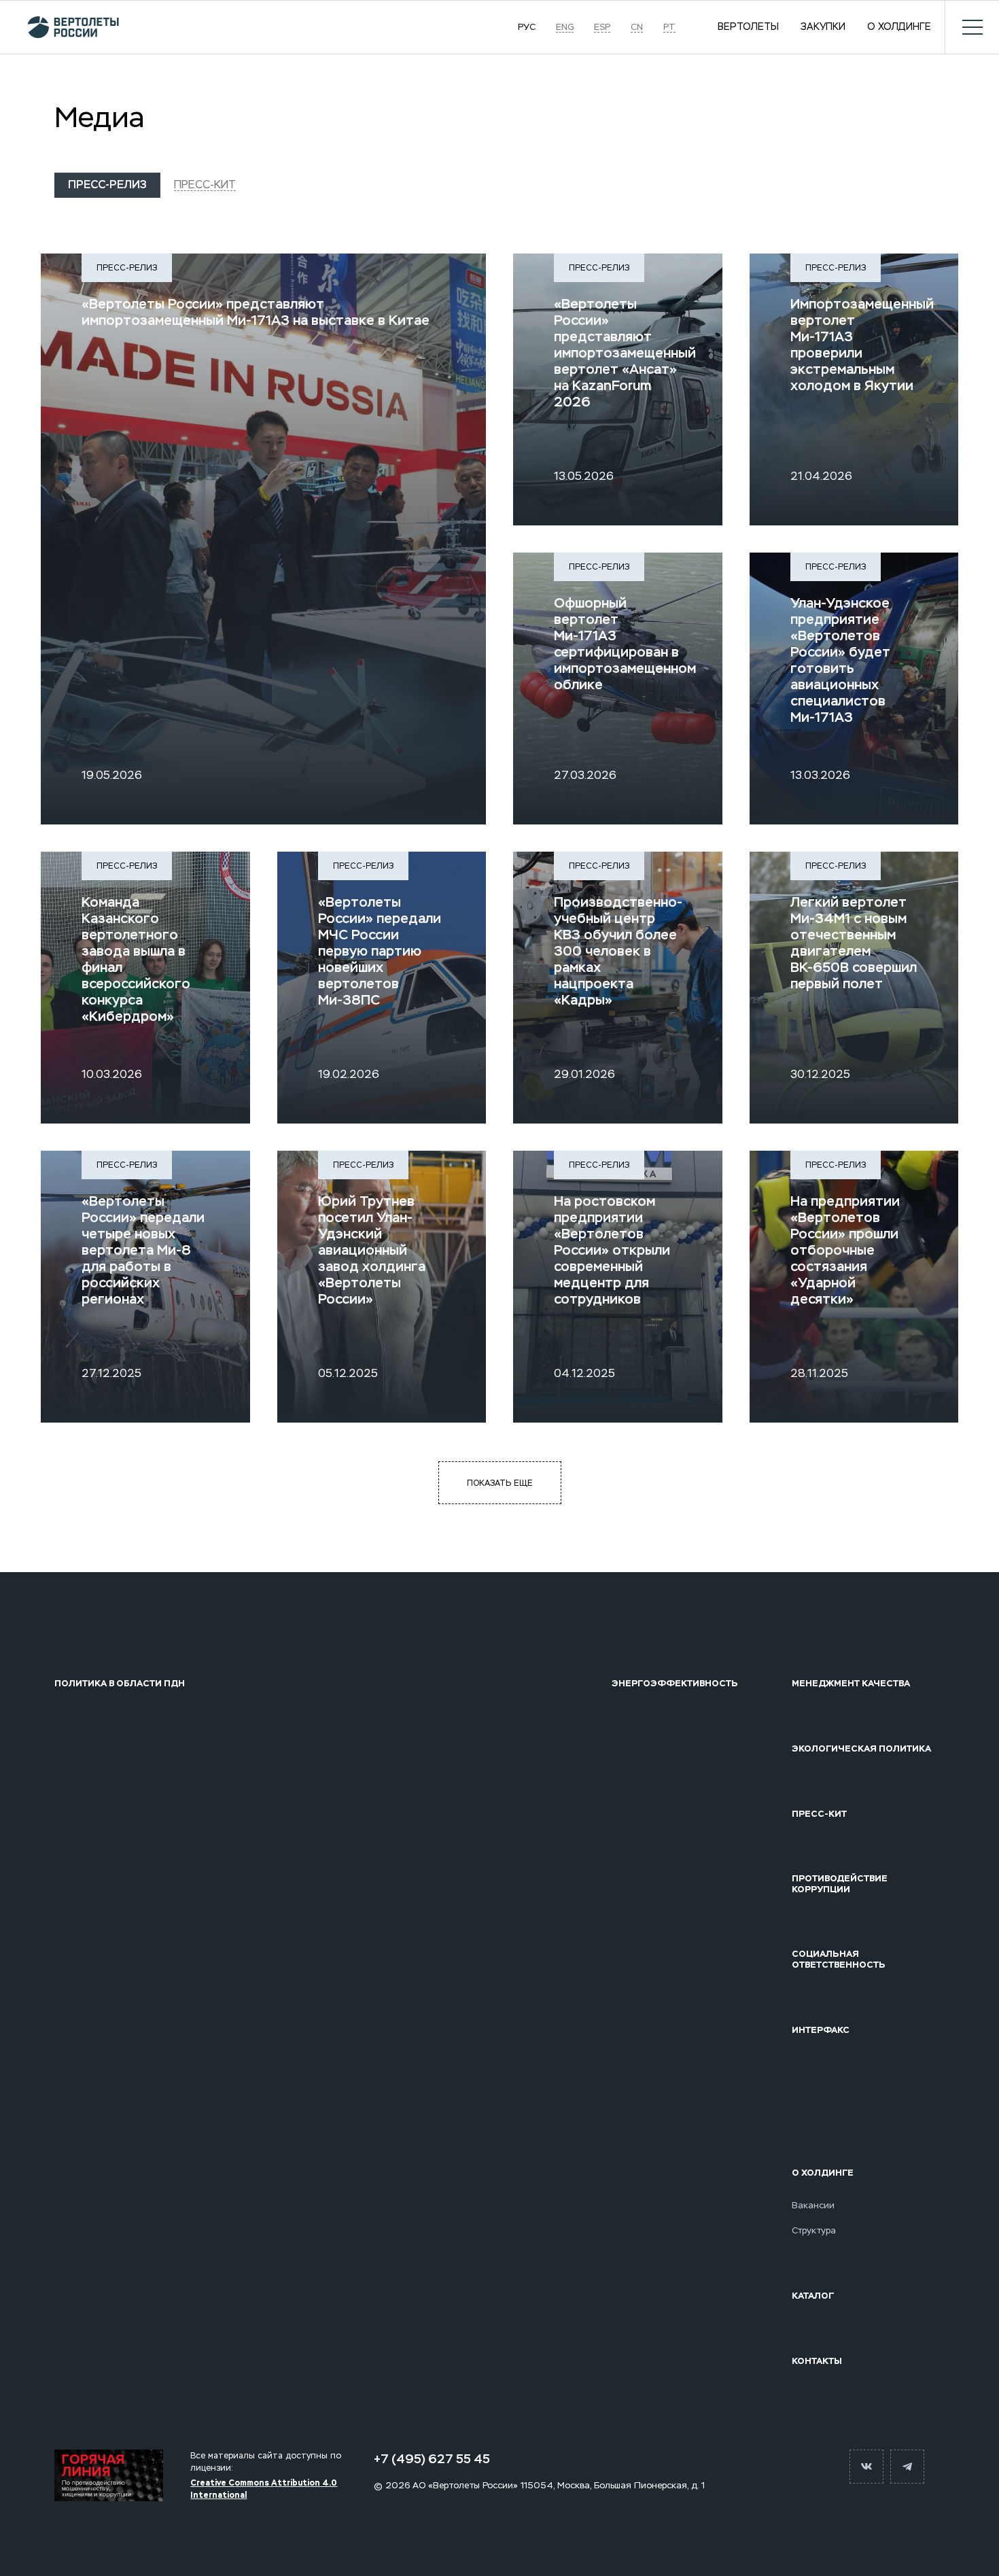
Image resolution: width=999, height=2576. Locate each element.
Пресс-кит (205, 185)
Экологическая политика (861, 1749)
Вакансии (813, 2206)
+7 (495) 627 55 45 (432, 2459)
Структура (814, 2231)
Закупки (823, 27)
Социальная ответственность (839, 1959)
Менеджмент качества (851, 1684)
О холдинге (899, 27)
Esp (602, 27)
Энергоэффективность (675, 1684)
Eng (565, 27)
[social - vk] (866, 2467)
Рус (527, 27)
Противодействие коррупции (840, 1884)
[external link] (109, 2475)
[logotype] (66, 27)
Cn (637, 27)
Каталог (813, 2296)
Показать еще (500, 1483)
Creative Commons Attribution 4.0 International (264, 2489)
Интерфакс (821, 2030)
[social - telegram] (907, 2467)
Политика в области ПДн (120, 1684)
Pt (669, 27)
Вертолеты (748, 27)
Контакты (817, 2361)
